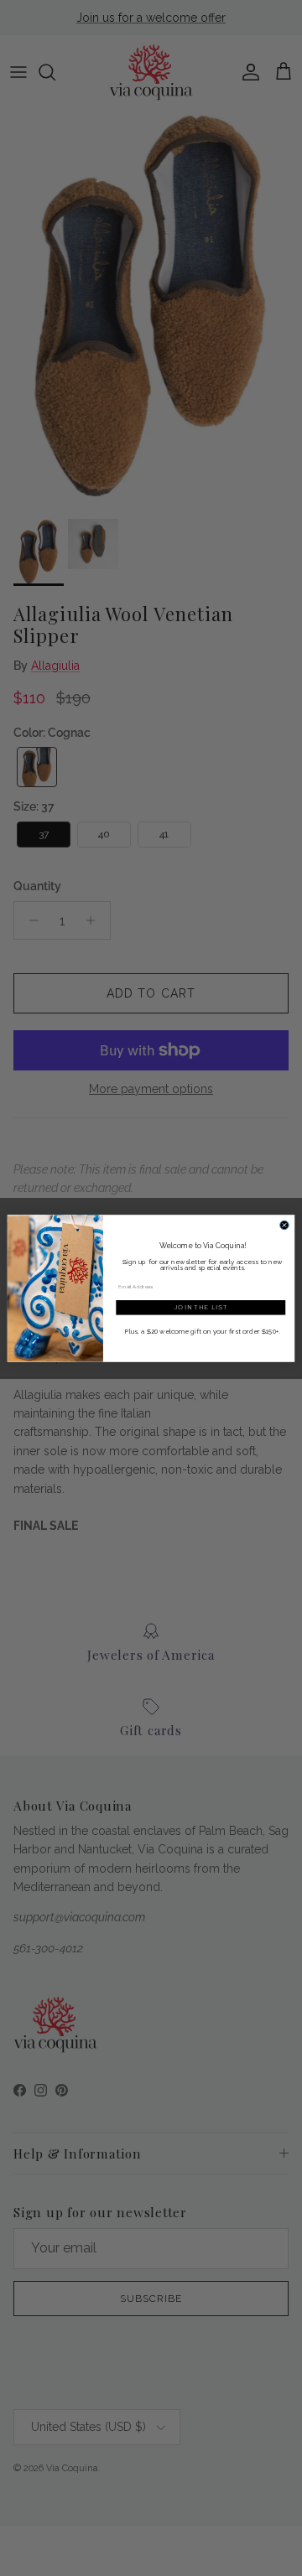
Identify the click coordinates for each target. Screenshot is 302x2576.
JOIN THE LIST (201, 1307)
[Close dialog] (285, 1225)
